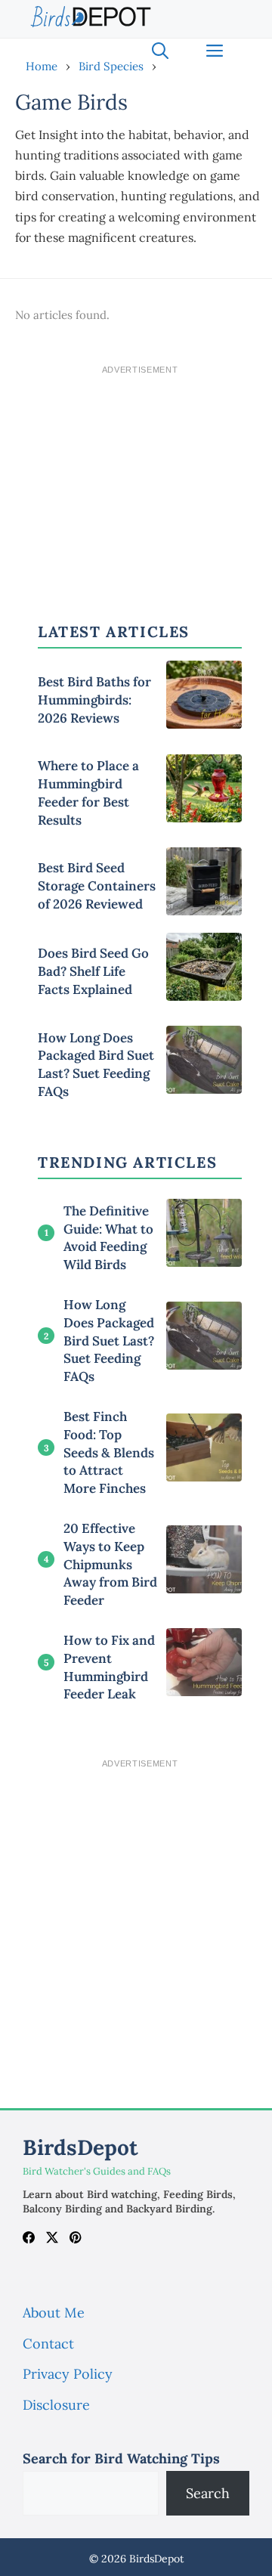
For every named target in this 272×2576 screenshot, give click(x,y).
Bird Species (111, 66)
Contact (48, 2344)
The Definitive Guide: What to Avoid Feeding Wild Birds (108, 1238)
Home (42, 66)
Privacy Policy (68, 2374)
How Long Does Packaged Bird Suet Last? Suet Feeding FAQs (96, 1065)
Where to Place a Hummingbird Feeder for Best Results (88, 793)
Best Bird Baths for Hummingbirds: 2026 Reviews (94, 700)
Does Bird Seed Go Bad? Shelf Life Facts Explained (93, 971)
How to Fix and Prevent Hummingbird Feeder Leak (109, 1667)
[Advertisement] (140, 476)
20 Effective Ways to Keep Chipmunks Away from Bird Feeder (110, 1564)
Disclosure (56, 2405)
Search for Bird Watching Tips (121, 2458)
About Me (54, 2313)
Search (208, 2493)
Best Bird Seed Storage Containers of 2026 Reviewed (97, 886)
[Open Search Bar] (160, 51)
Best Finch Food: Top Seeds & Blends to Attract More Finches (109, 1452)
